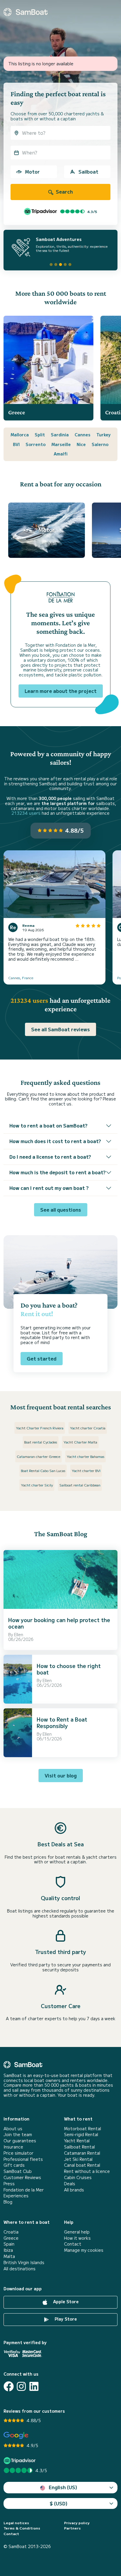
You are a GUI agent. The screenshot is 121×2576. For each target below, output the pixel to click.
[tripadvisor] (20, 2461)
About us (13, 2129)
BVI (16, 444)
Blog (8, 2202)
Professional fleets (23, 2159)
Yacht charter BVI (86, 1470)
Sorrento (36, 444)
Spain (9, 2244)
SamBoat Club (18, 2171)
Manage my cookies (84, 2250)
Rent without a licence (87, 2171)
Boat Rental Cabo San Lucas (43, 1470)
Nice (81, 444)
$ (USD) (59, 2503)
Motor (32, 172)
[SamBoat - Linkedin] (34, 2386)
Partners (72, 2528)
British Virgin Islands (24, 2262)
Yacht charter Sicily (37, 1485)
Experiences (16, 2196)
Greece (11, 2238)
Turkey (104, 435)
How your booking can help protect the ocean (59, 1623)
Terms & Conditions (22, 2528)
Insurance (13, 2147)
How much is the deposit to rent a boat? (58, 1172)
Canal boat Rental (82, 2165)
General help (77, 2232)
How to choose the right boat (69, 1669)
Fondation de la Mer (24, 2190)
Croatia (11, 2232)
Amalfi (61, 454)
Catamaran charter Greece (38, 1456)
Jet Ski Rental (78, 2159)
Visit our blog (61, 1775)
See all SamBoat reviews (60, 1029)
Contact (73, 2244)
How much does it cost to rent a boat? (55, 1141)
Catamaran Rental (82, 2153)
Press (9, 2184)
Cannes (83, 435)
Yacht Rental (77, 2141)
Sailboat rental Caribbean (80, 1485)
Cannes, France (21, 978)
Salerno (100, 444)
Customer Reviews (22, 2177)
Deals (70, 2184)
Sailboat (88, 172)
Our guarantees (20, 2141)
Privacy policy (77, 2523)
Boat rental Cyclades (41, 1442)
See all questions (61, 1210)
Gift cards (14, 2165)
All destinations (20, 2269)
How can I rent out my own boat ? (49, 1188)
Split (40, 435)
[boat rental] (26, 12)
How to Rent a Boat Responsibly (62, 1722)
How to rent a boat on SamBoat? (48, 1125)
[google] (16, 2436)
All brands (74, 2190)
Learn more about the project (61, 691)
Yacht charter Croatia (88, 1428)
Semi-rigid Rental (81, 2135)
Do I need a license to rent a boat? (50, 1157)
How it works (77, 2238)
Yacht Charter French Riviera (40, 1428)
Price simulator (19, 2153)
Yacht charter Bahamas (85, 1456)
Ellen (19, 1634)
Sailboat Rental (79, 2147)
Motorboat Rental (83, 2129)
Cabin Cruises (78, 2177)
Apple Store (65, 2301)
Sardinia (60, 435)
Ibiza (8, 2250)
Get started (42, 1358)
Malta (9, 2256)
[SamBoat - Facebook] (9, 2386)
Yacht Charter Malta (80, 1442)
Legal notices (16, 2523)
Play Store (65, 2319)
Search (64, 192)
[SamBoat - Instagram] (21, 2386)
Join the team (18, 2135)
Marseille (61, 444)
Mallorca (20, 435)
